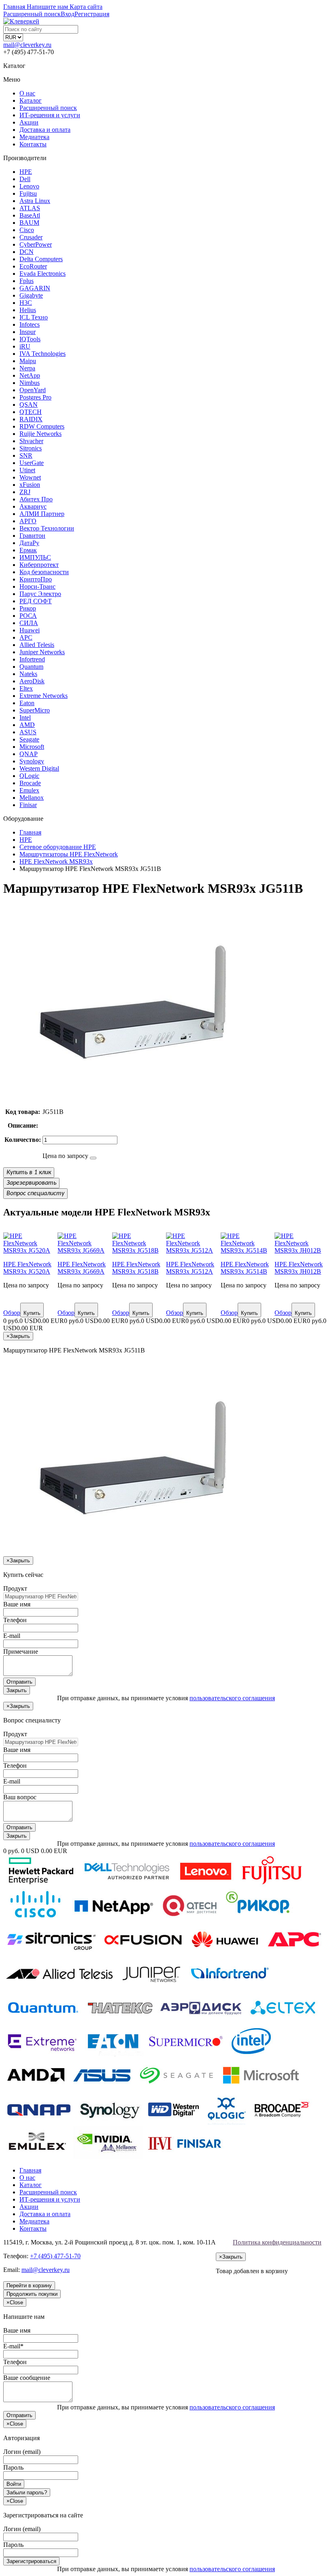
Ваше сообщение (27, 2378)
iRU (25, 346)
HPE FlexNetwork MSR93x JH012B (299, 1268)
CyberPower (36, 244)
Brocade (30, 783)
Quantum (31, 667)
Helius (28, 310)
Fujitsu (28, 193)
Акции (29, 122)
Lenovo (29, 186)
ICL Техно (34, 317)
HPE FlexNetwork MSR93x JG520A (27, 1268)
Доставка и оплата (45, 130)
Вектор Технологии (47, 528)
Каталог (31, 100)
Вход (68, 14)
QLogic (29, 776)
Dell (25, 179)
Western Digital (39, 768)
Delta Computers (41, 259)
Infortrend (32, 659)
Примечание (21, 1651)
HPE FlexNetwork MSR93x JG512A (190, 1268)
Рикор (28, 608)
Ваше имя (17, 1604)
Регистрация (92, 14)
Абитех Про (36, 499)
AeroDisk (32, 681)
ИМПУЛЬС (35, 557)
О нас (27, 93)
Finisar (28, 805)
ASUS (28, 732)
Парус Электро (40, 594)
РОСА (28, 616)
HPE (26, 172)
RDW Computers (42, 426)
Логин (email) (22, 2452)
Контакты (33, 144)
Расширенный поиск (48, 108)
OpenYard (33, 390)
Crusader (31, 237)
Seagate (29, 739)
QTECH (31, 412)
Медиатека (34, 137)
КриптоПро (36, 579)
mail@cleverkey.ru (27, 45)
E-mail (12, 1636)
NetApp (30, 375)
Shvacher (31, 441)
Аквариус (33, 506)
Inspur (28, 332)
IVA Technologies (43, 354)
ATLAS (30, 208)
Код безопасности (44, 572)
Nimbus (30, 383)
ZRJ (25, 492)
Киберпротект (39, 565)
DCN (27, 252)
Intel (25, 717)
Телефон (15, 1620)
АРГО (28, 521)
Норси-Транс (37, 586)
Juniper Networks (42, 652)
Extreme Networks (44, 696)
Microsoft (32, 747)
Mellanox (32, 798)
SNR (26, 455)
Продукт (15, 1588)
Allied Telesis (37, 645)
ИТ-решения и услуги (50, 115)
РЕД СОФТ (36, 601)
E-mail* (13, 2346)
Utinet (27, 470)
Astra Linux (35, 201)
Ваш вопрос (20, 1797)
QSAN (29, 405)
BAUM (29, 223)
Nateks (28, 674)
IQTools (30, 339)
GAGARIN (35, 288)
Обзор (12, 1313)
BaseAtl (30, 215)
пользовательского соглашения (232, 1698)
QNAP (29, 754)
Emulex (29, 790)
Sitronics (31, 448)
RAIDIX (31, 419)
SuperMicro (35, 710)
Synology (32, 761)
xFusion (30, 485)
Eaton (27, 703)
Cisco (27, 230)
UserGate (32, 463)
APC (26, 637)
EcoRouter (33, 266)
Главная (30, 2170)
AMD (27, 725)
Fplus (27, 281)
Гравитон (32, 536)
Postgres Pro (35, 397)
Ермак (28, 550)
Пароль (13, 2467)
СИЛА (29, 623)
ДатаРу (29, 543)
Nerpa (27, 368)
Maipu (28, 361)
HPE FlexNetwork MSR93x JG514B (245, 1268)
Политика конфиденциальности (277, 2242)
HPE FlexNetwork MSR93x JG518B (136, 1268)
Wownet (30, 477)
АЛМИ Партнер (42, 514)
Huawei (30, 630)
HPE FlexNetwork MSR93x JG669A (82, 1268)
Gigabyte (31, 295)
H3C (26, 303)
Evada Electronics (43, 274)
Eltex (26, 688)
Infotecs (30, 324)
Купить (32, 1313)
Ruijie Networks (40, 434)
